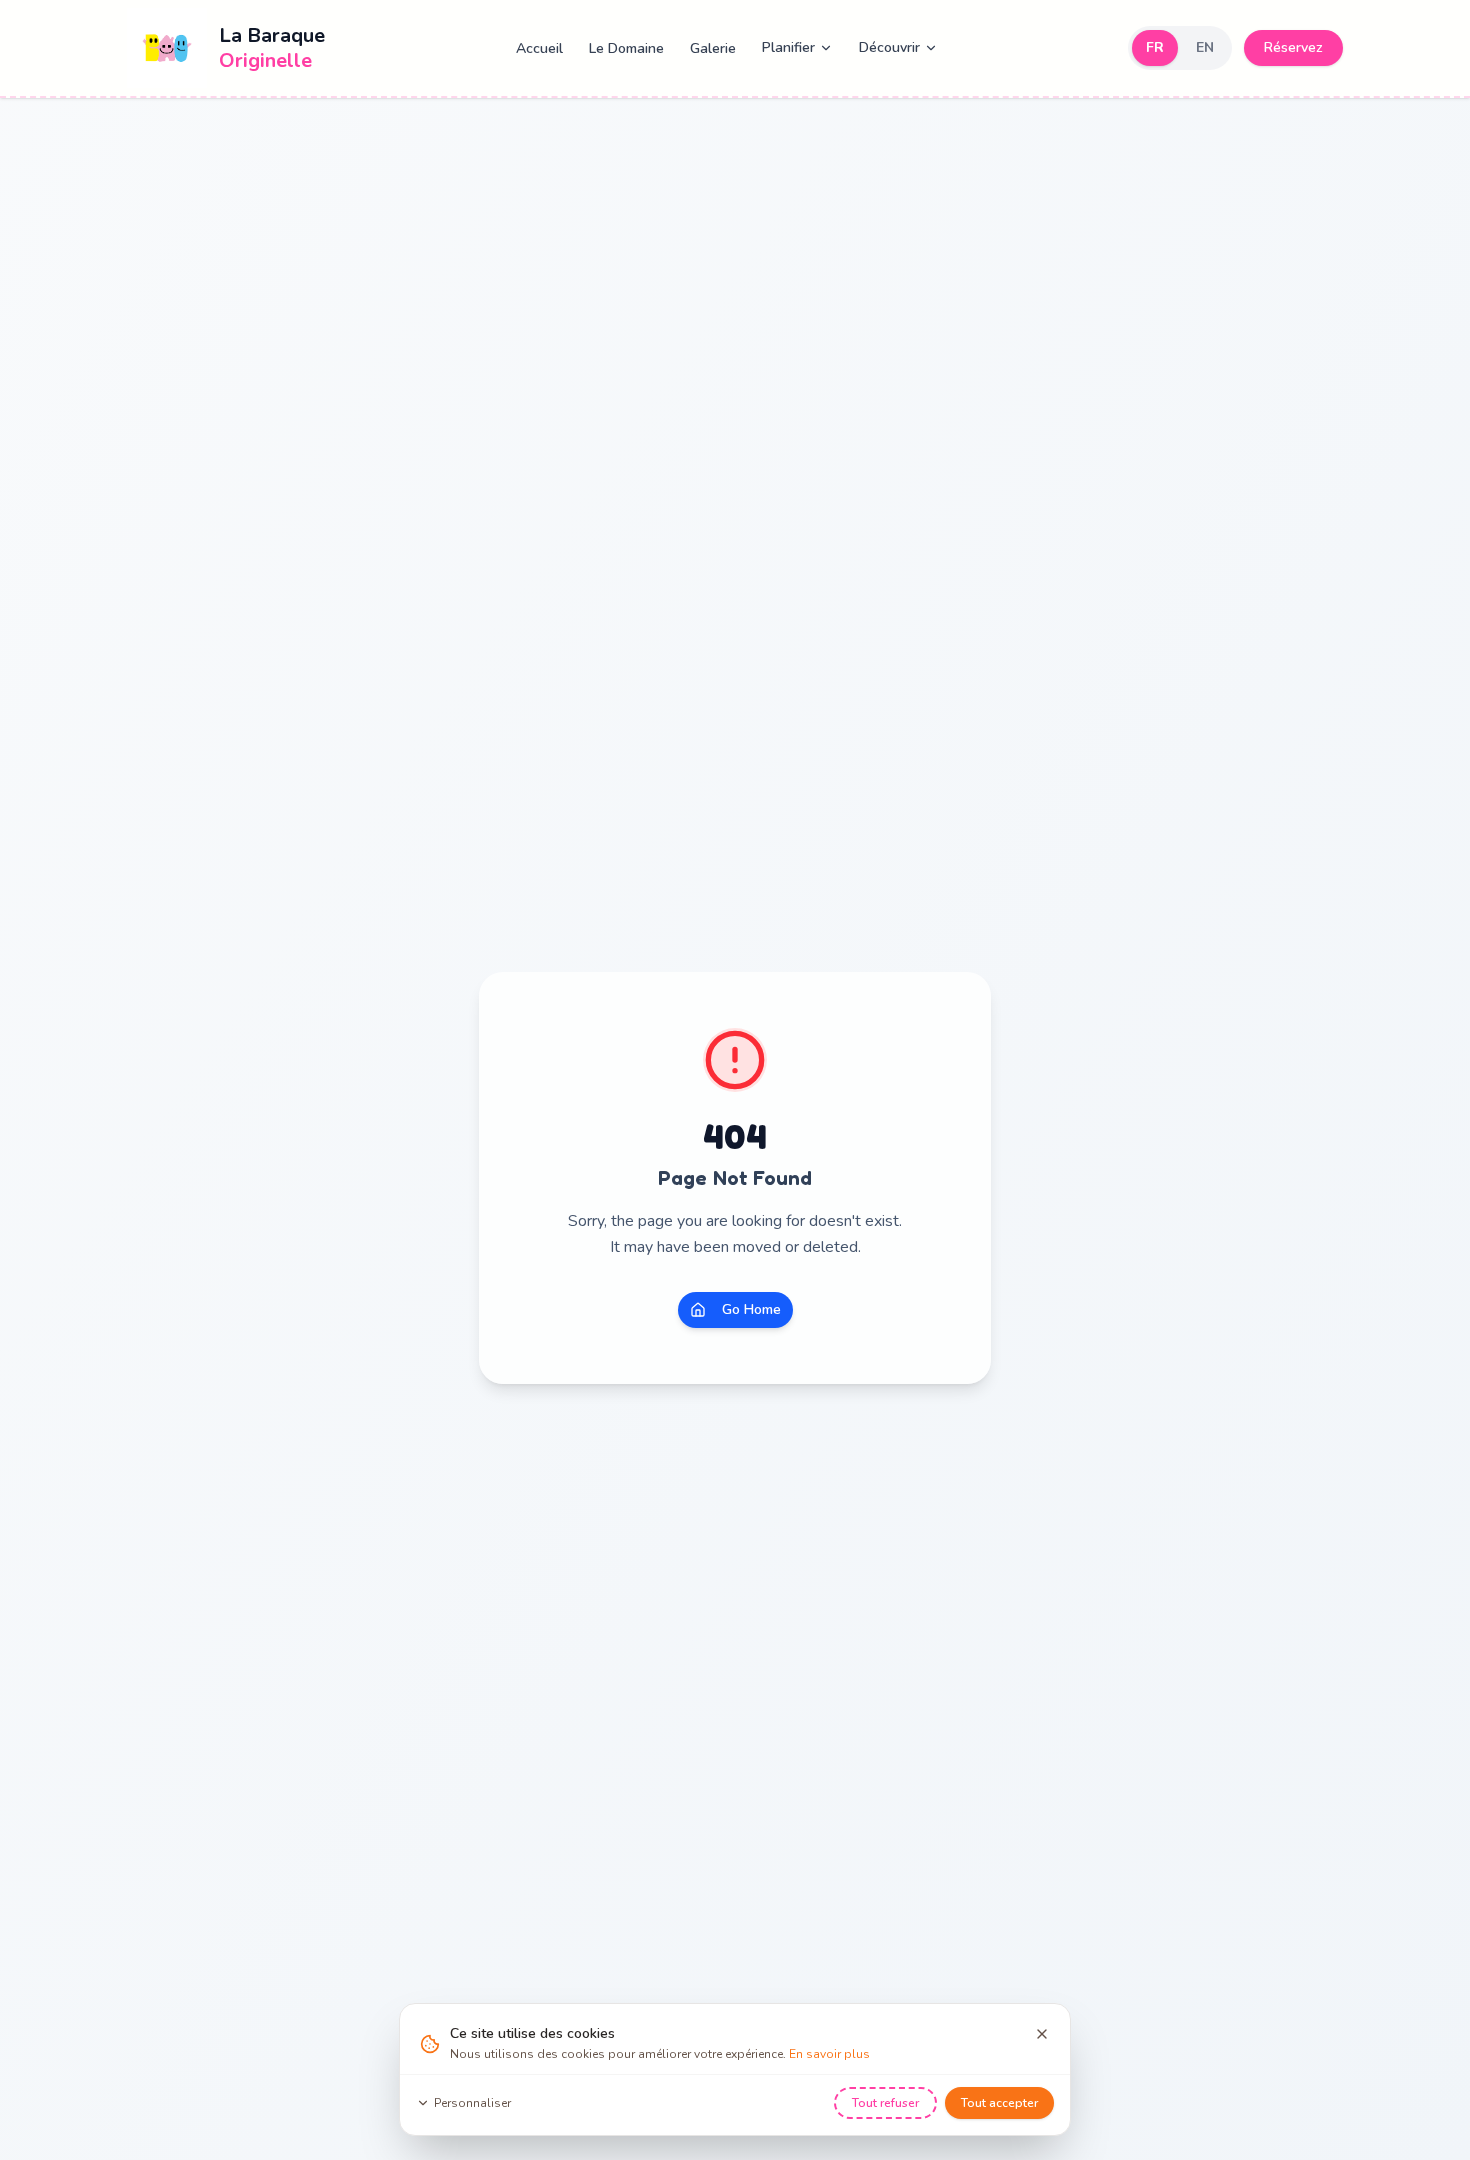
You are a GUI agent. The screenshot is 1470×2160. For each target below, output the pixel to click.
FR (1155, 47)
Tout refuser (885, 2103)
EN (1205, 47)
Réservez (1293, 47)
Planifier (788, 47)
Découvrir (889, 47)
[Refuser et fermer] (1042, 2034)
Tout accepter (999, 2103)
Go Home (751, 1309)
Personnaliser (472, 2103)
